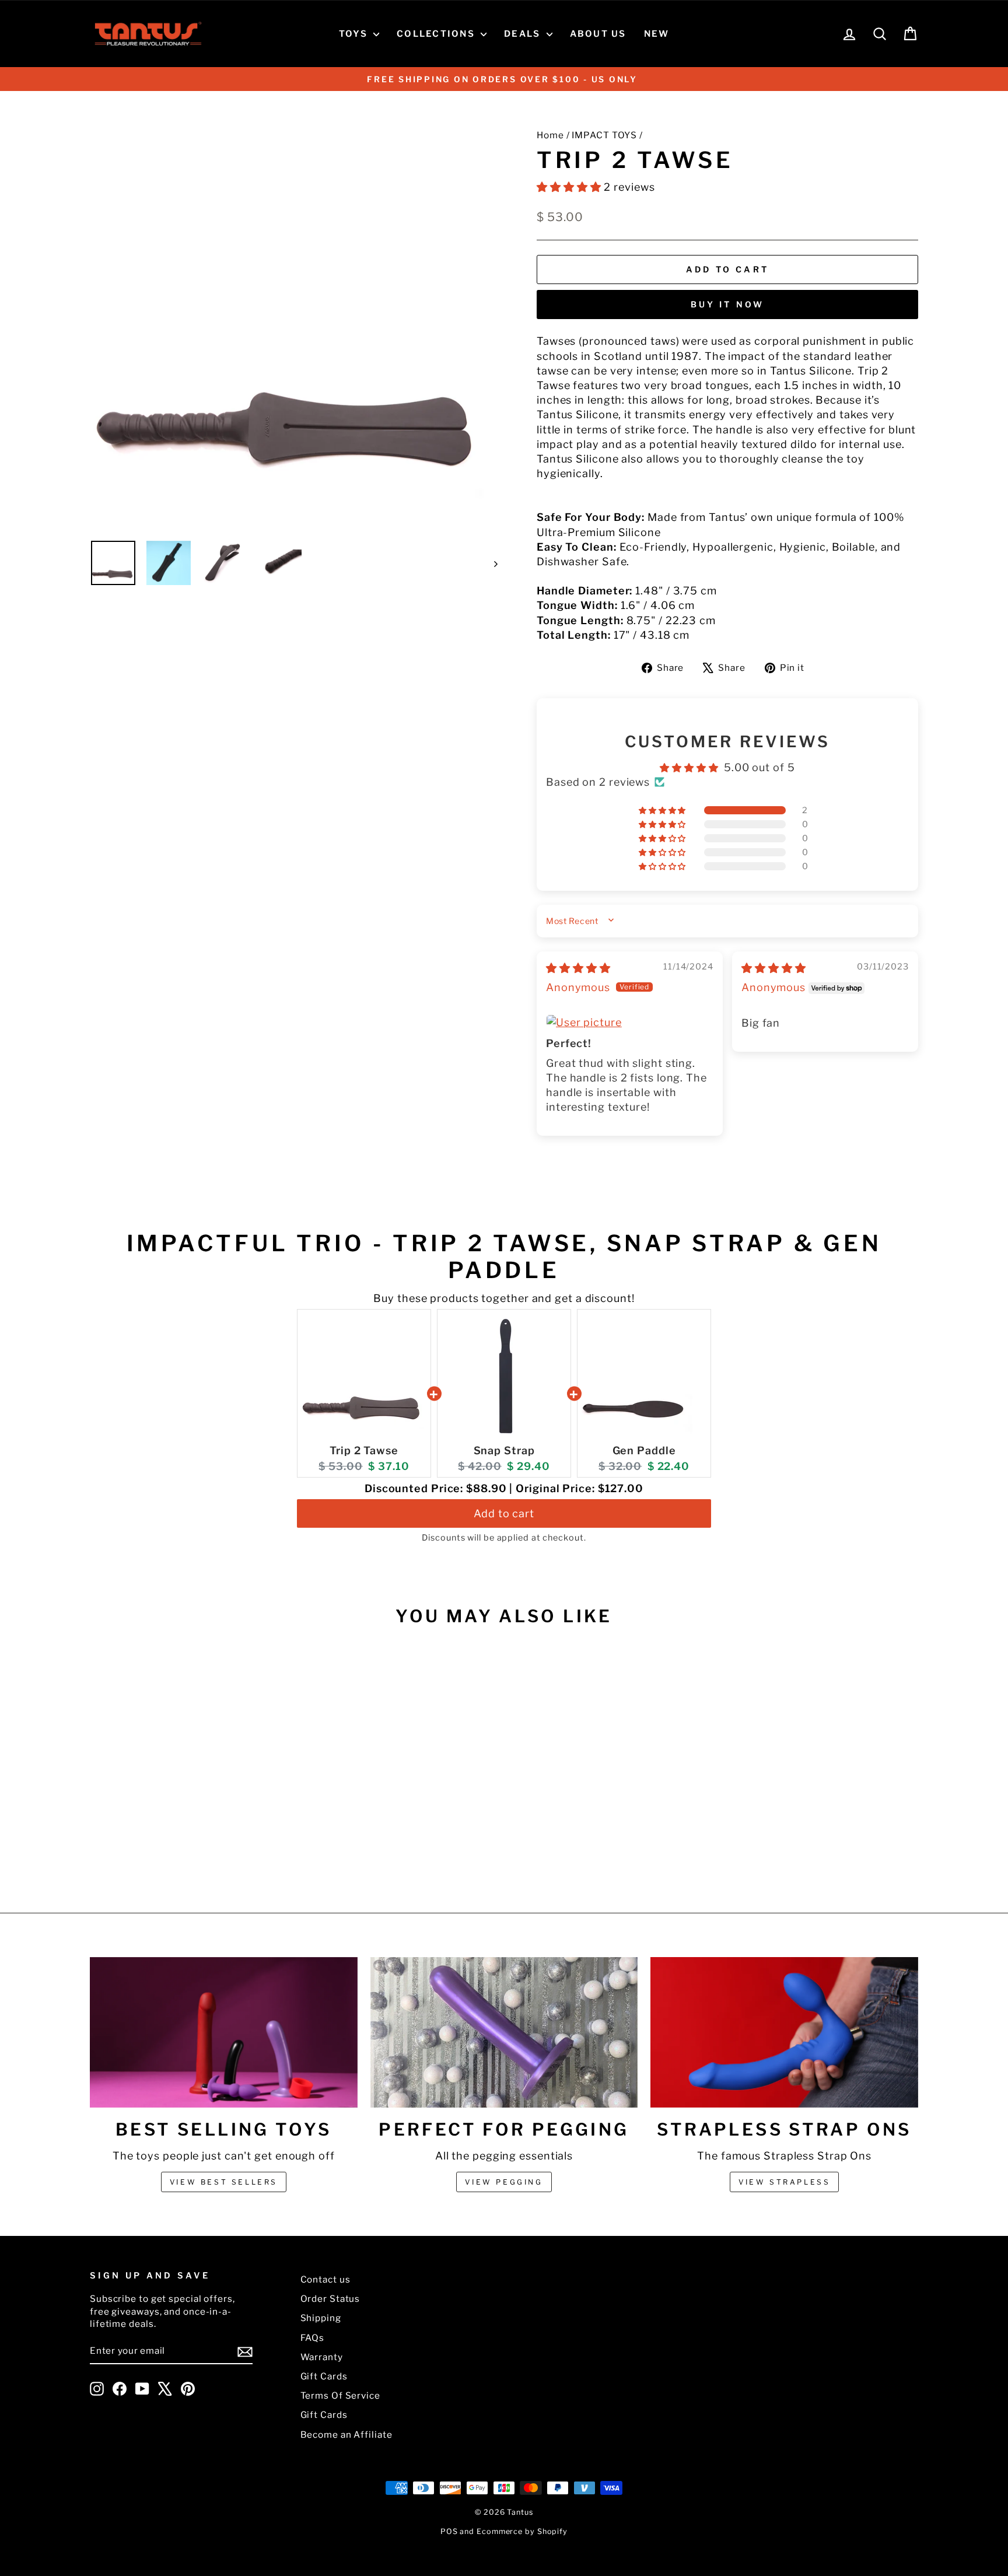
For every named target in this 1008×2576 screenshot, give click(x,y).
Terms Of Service (340, 2395)
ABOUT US (598, 34)
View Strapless (784, 2182)
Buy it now (728, 304)
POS (449, 2531)
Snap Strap (504, 1450)
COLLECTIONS (437, 34)
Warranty (322, 2357)
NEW (657, 34)
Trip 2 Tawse (364, 1450)
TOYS (355, 34)
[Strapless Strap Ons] (784, 2032)
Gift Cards (324, 2376)
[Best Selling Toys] (224, 2032)
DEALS (524, 34)
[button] (570, 187)
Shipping (321, 2318)
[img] (578, 968)
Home (550, 135)
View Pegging (504, 2182)
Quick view (188, 1789)
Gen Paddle (644, 1450)
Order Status (330, 2299)
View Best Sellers (224, 2182)
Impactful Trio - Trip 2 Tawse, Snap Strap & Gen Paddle (504, 1256)
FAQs (313, 2338)
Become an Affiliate (346, 2435)
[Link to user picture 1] (630, 1022)
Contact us (325, 2279)
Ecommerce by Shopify (522, 2531)
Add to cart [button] (504, 1513)
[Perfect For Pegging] (504, 2032)
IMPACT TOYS (604, 135)
